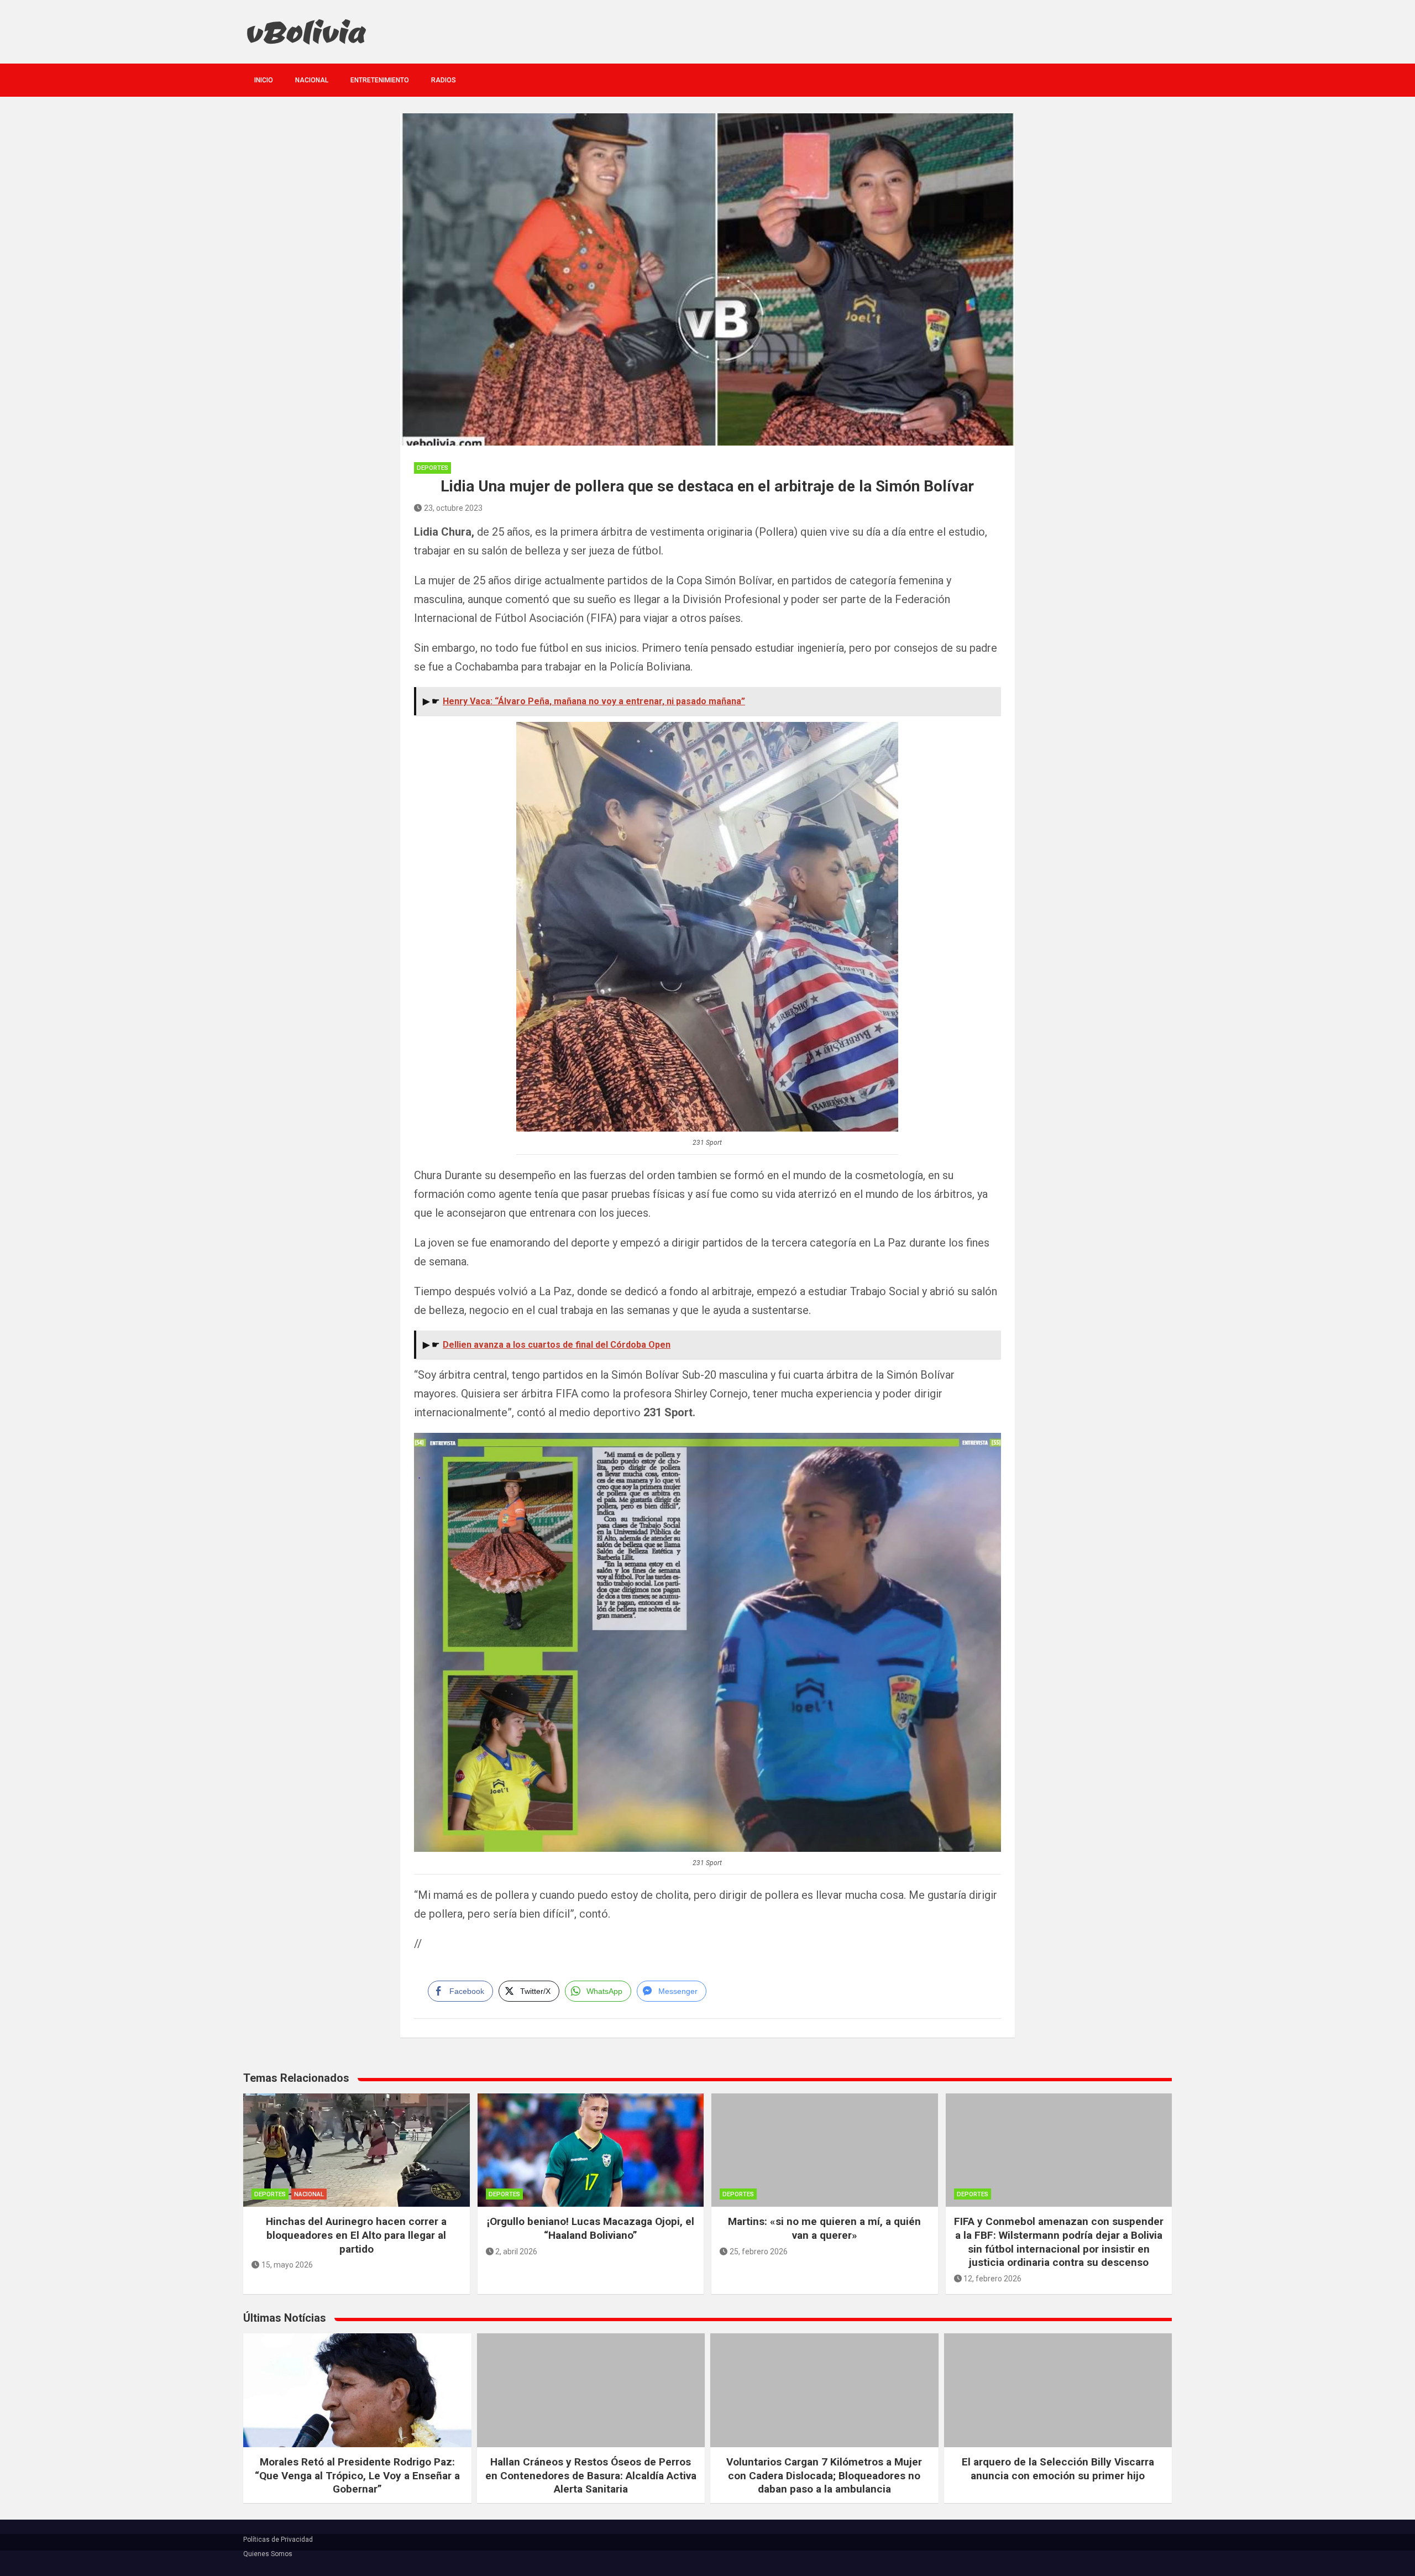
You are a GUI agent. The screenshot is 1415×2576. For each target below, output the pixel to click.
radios (444, 80)
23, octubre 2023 (453, 508)
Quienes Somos (268, 2554)
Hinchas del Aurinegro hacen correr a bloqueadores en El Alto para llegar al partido (356, 2235)
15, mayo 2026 (287, 2265)
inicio (264, 80)
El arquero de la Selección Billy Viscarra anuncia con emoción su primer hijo (1058, 2469)
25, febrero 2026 (759, 2252)
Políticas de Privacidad (278, 2540)
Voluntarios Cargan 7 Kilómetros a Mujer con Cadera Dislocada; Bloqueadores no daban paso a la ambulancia (824, 2475)
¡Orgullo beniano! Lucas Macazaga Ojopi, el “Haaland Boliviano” (591, 2228)
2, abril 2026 (516, 2252)
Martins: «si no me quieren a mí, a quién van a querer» (824, 2228)
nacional (312, 80)
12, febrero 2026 (992, 2279)
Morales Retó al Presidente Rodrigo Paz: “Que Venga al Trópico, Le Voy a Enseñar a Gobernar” (357, 2475)
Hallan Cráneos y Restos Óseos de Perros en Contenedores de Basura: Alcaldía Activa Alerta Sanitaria (591, 2475)
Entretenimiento (380, 80)
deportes (433, 468)
